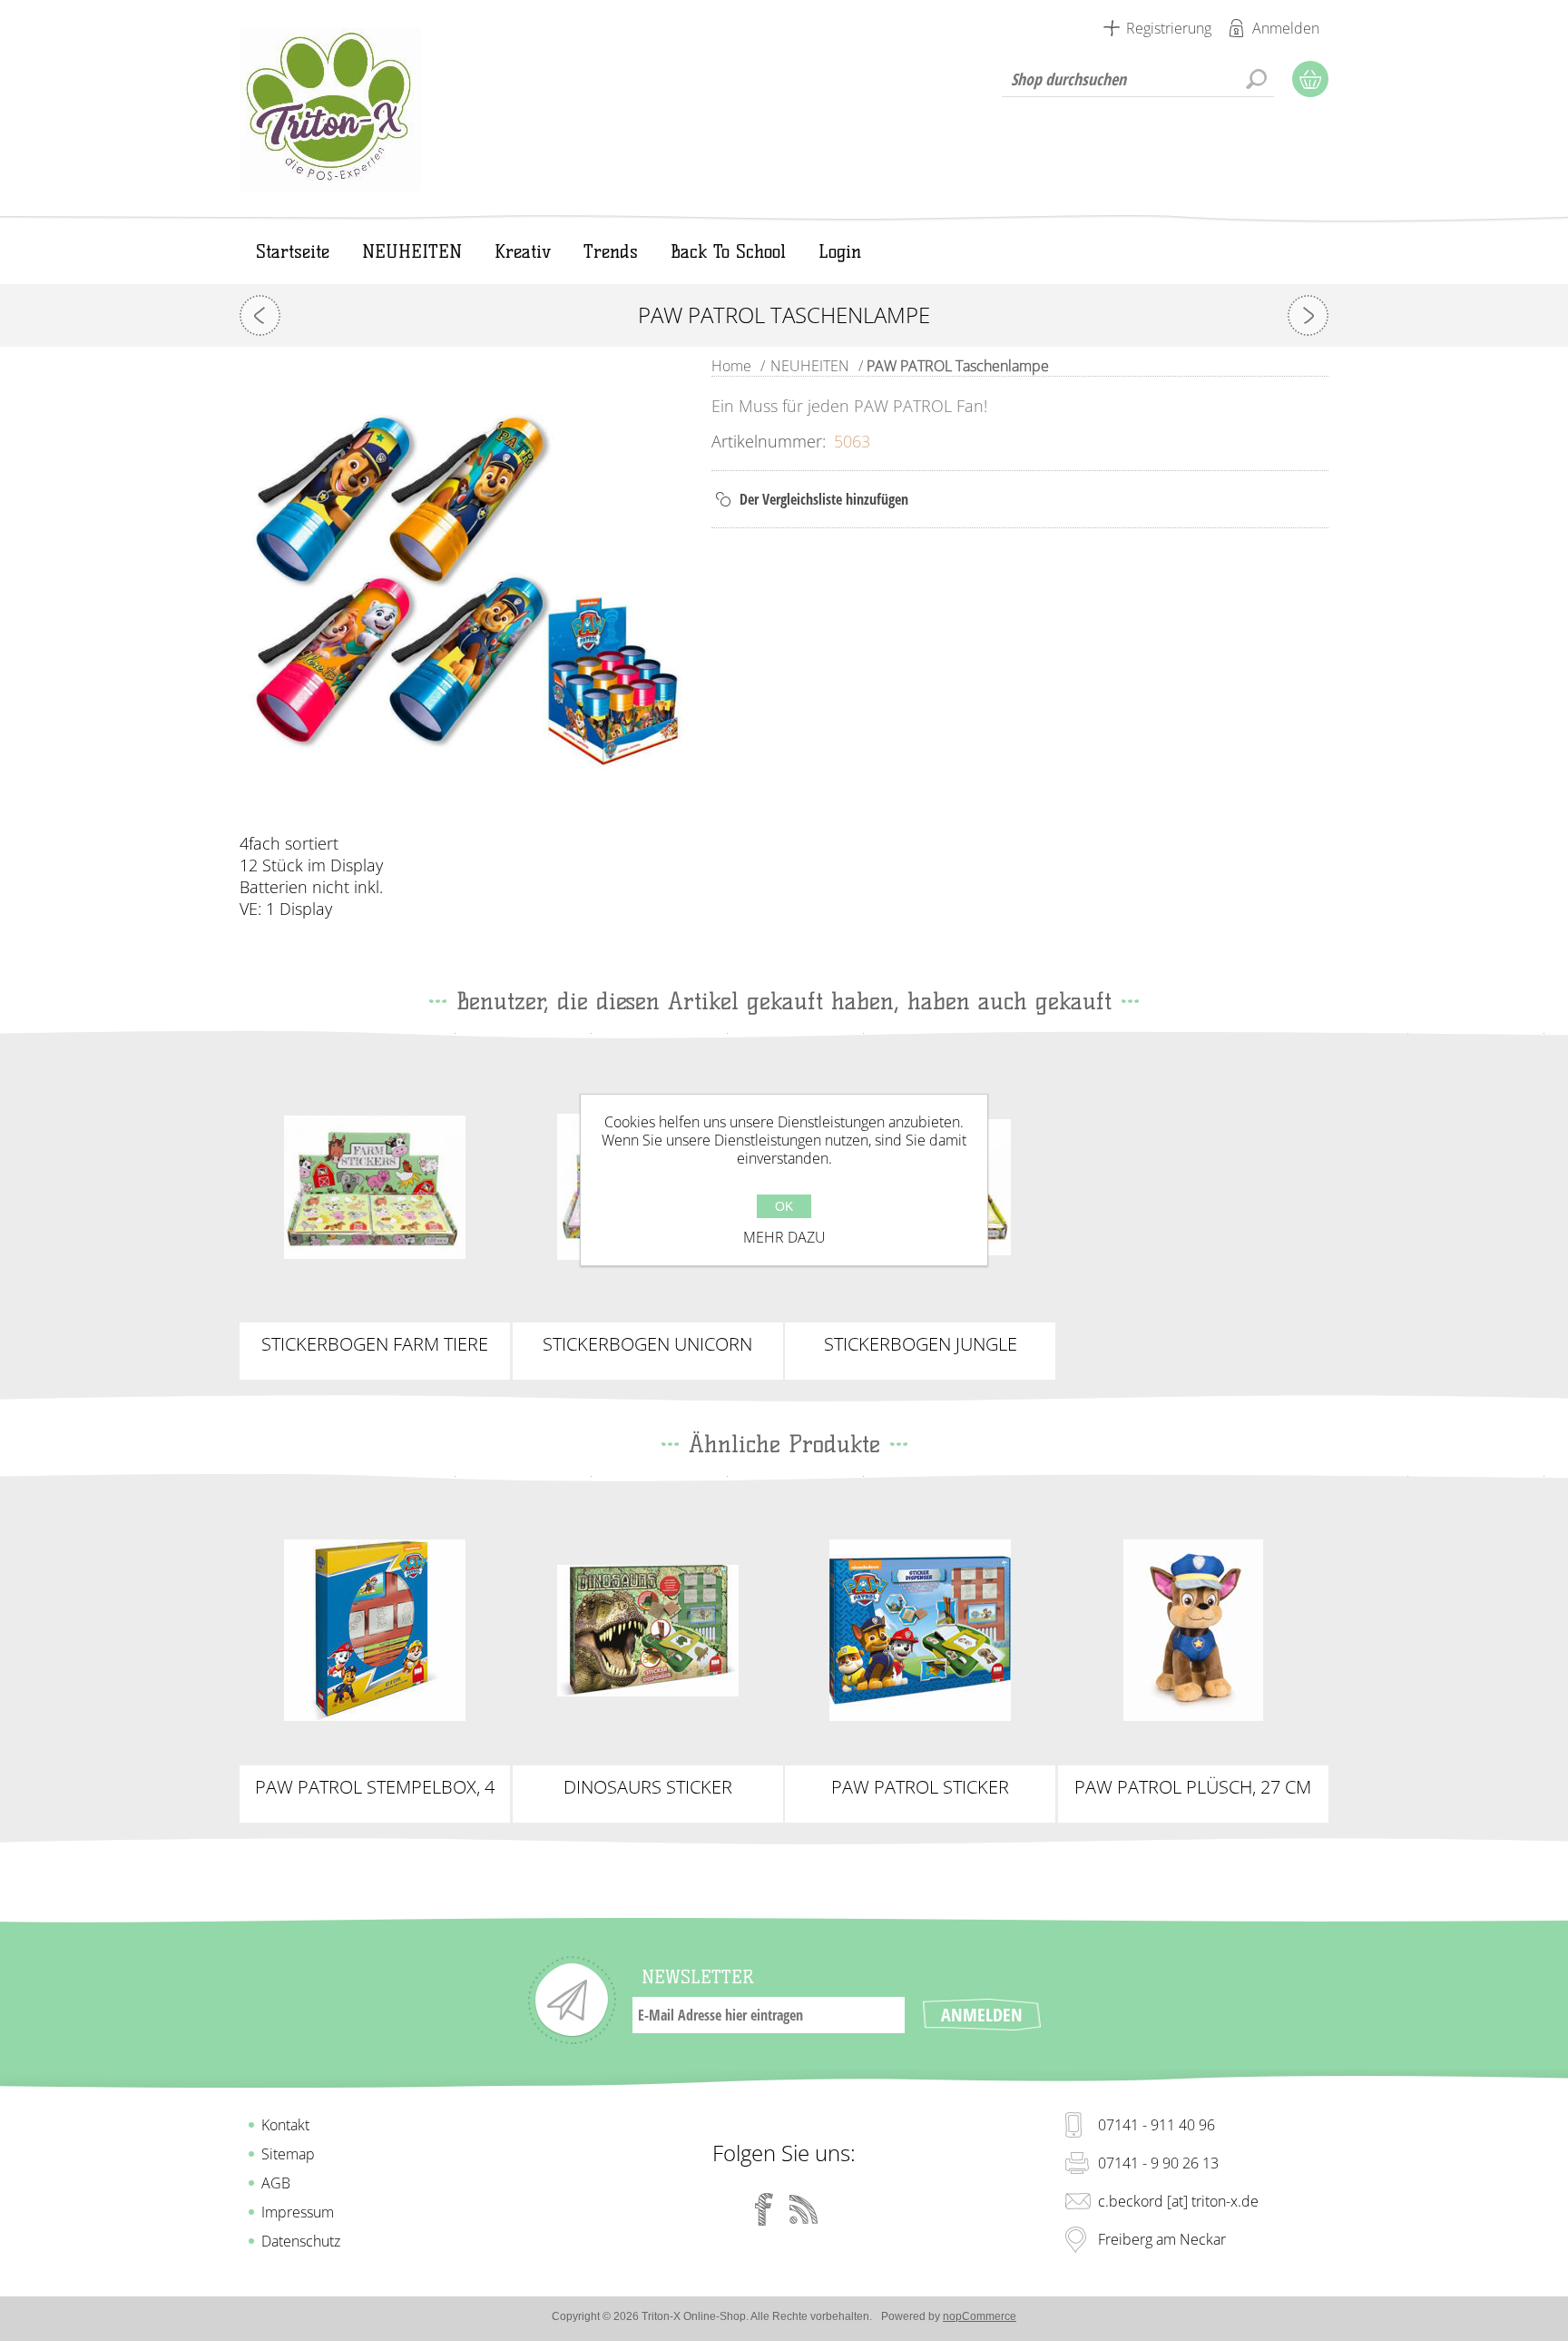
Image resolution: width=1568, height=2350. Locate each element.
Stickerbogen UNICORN (647, 1344)
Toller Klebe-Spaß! (375, 1172)
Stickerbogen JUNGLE (921, 1344)
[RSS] (804, 2209)
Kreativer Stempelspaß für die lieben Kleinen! (375, 1630)
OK (784, 1206)
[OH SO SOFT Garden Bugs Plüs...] (260, 315)
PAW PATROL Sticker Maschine (920, 1787)
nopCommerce (980, 2316)
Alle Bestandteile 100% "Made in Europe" (921, 1630)
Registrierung (1169, 28)
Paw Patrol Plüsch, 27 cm (1193, 1787)
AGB (276, 2183)
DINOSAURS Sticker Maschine (648, 1787)
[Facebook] (764, 2209)
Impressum (298, 2212)
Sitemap (288, 2154)
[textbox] (1138, 79)
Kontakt (285, 2125)
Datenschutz (301, 2241)
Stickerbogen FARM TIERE (375, 1344)
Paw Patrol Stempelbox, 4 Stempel (375, 1787)
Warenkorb (1310, 79)
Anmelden (1286, 28)
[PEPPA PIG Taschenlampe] (1308, 315)
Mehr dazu (784, 1237)
